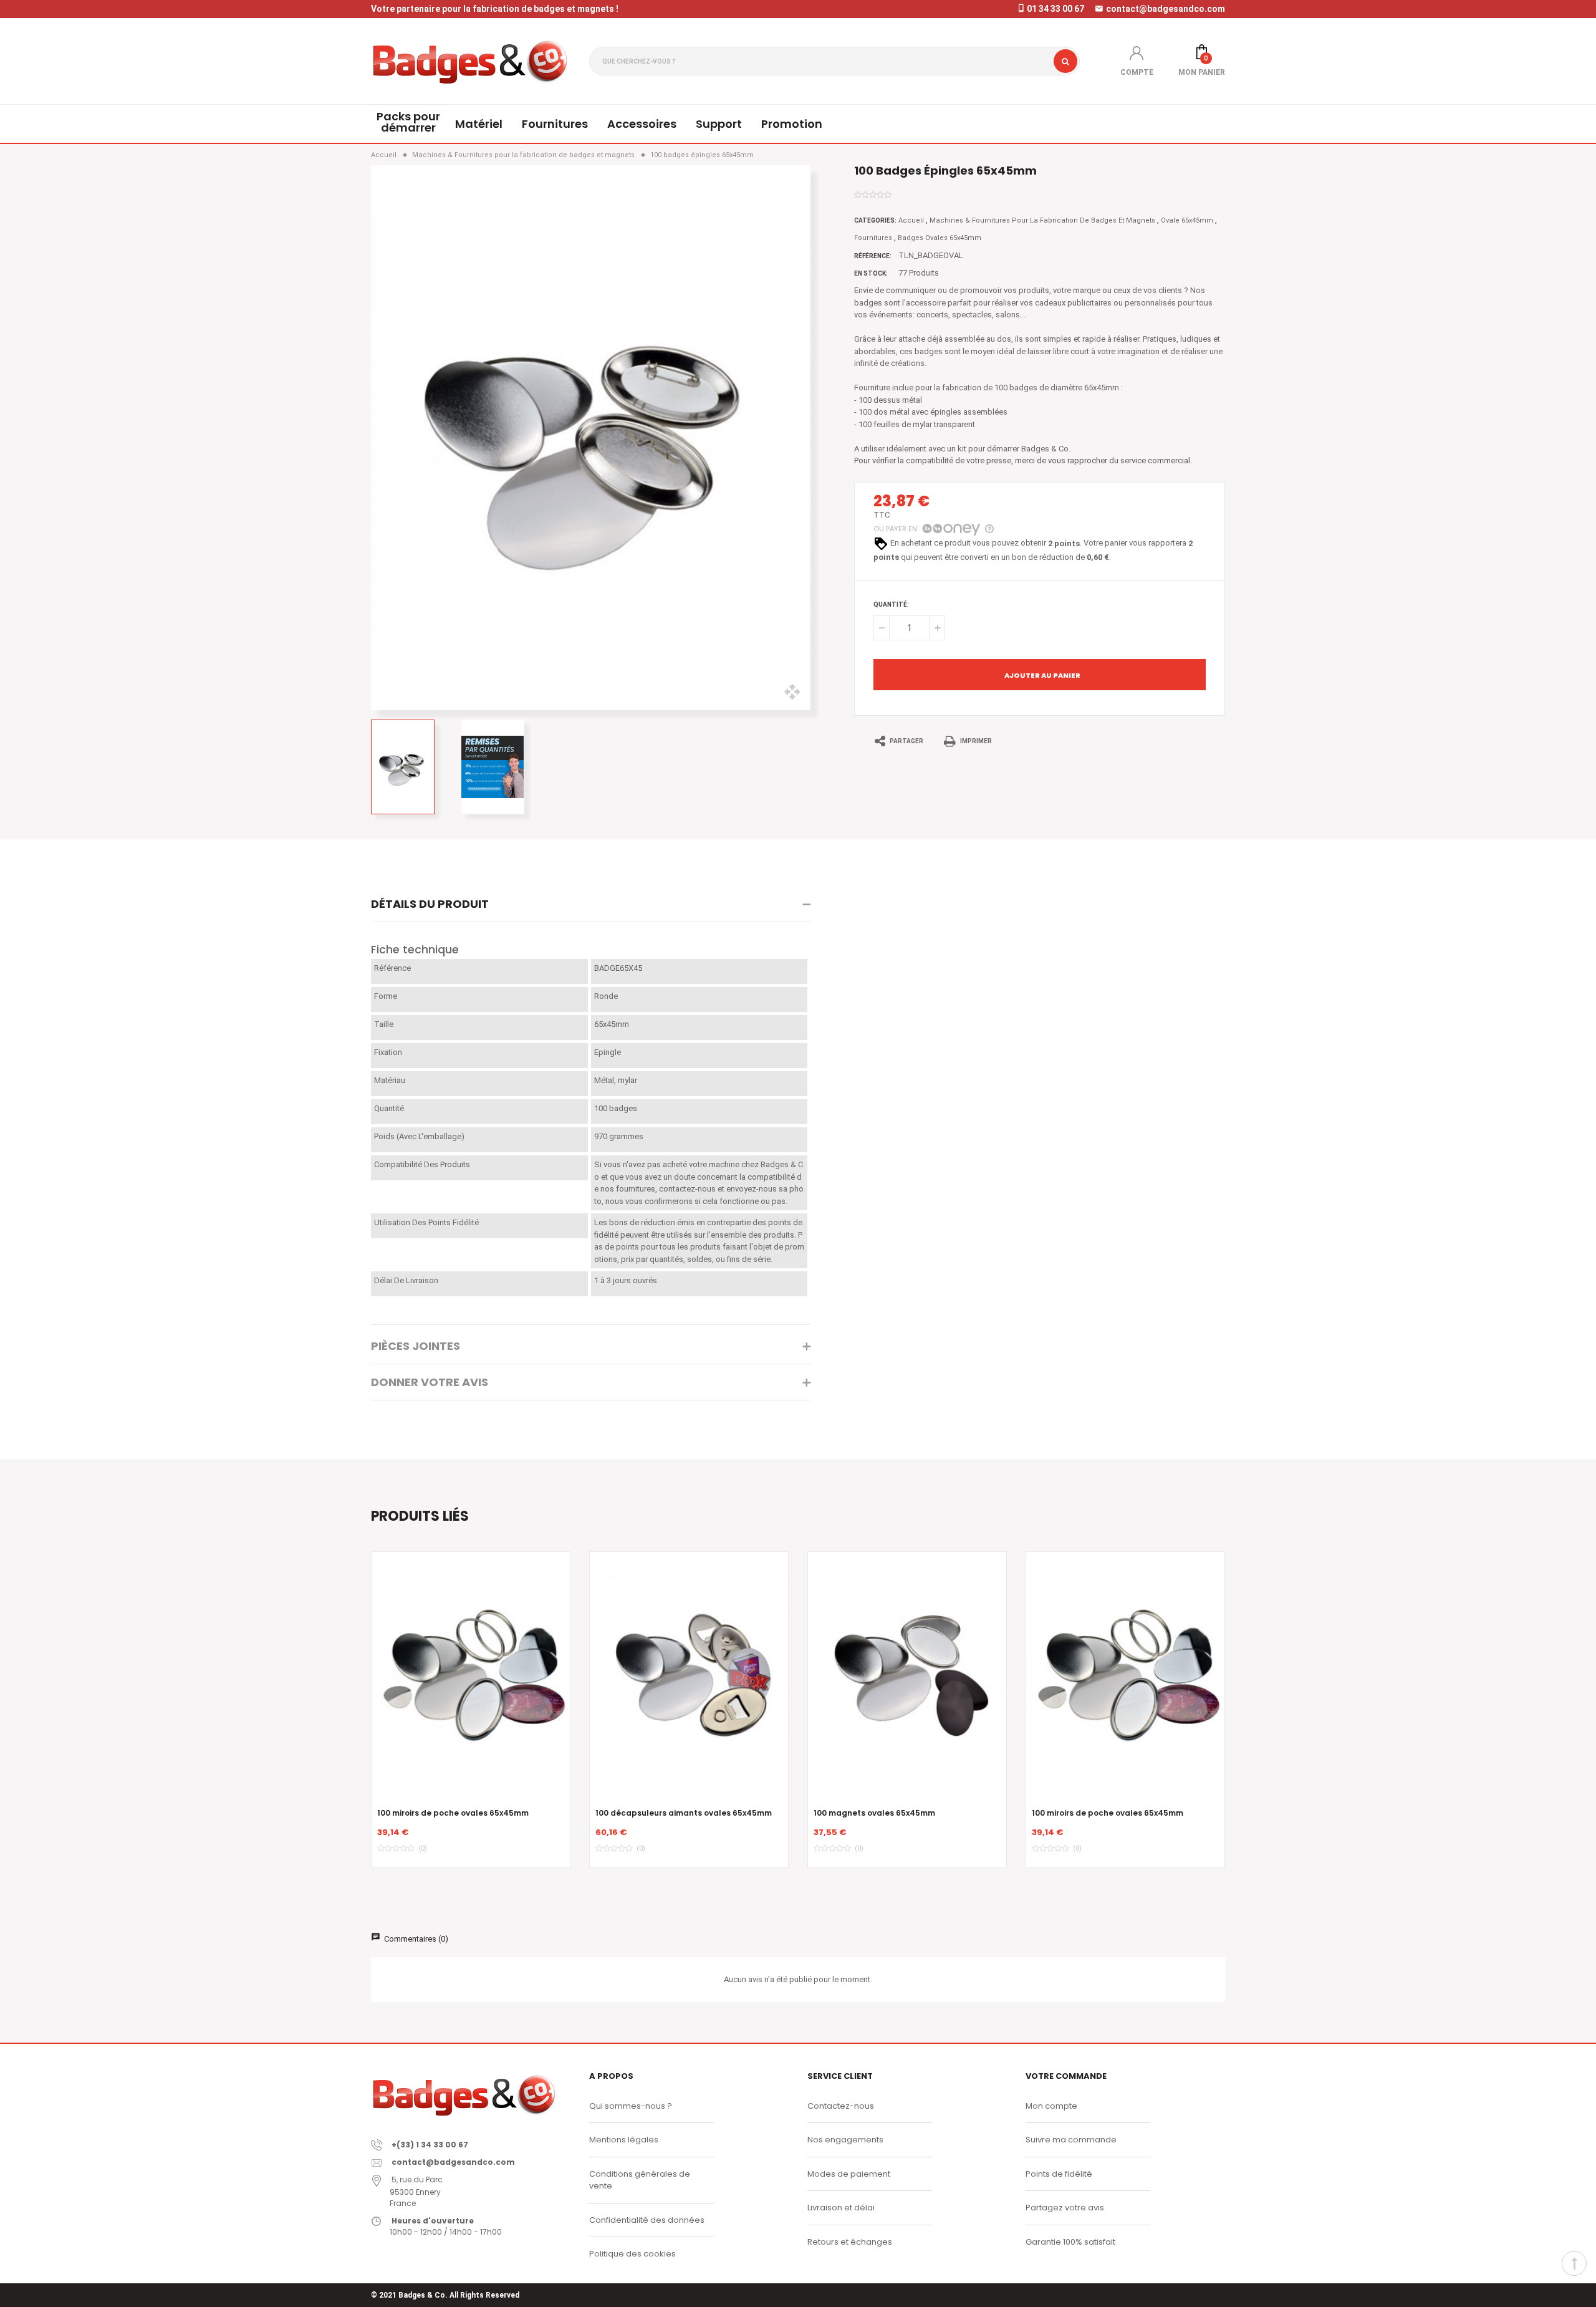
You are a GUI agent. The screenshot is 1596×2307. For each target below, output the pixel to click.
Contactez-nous (841, 2106)
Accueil (911, 220)
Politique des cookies (632, 2254)
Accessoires (642, 124)
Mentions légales (624, 2140)
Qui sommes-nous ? (631, 2106)
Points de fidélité (1059, 2174)
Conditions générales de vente (640, 2180)
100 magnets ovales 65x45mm (874, 1813)
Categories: (875, 220)
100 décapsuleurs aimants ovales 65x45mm (684, 1813)
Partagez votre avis (1065, 2208)
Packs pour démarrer (408, 122)
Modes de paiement (849, 2174)
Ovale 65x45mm (1187, 220)
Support (719, 124)
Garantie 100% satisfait (1070, 2242)
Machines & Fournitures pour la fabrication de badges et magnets (1042, 220)
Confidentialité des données (647, 2220)
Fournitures (555, 124)
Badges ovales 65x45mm (940, 238)
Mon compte (1051, 2106)
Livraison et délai (841, 2208)
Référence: (873, 256)
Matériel (479, 124)
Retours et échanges (850, 2242)
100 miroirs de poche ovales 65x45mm (453, 1813)
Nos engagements (845, 2140)
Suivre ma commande (1071, 2140)
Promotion (792, 124)
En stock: (871, 273)
